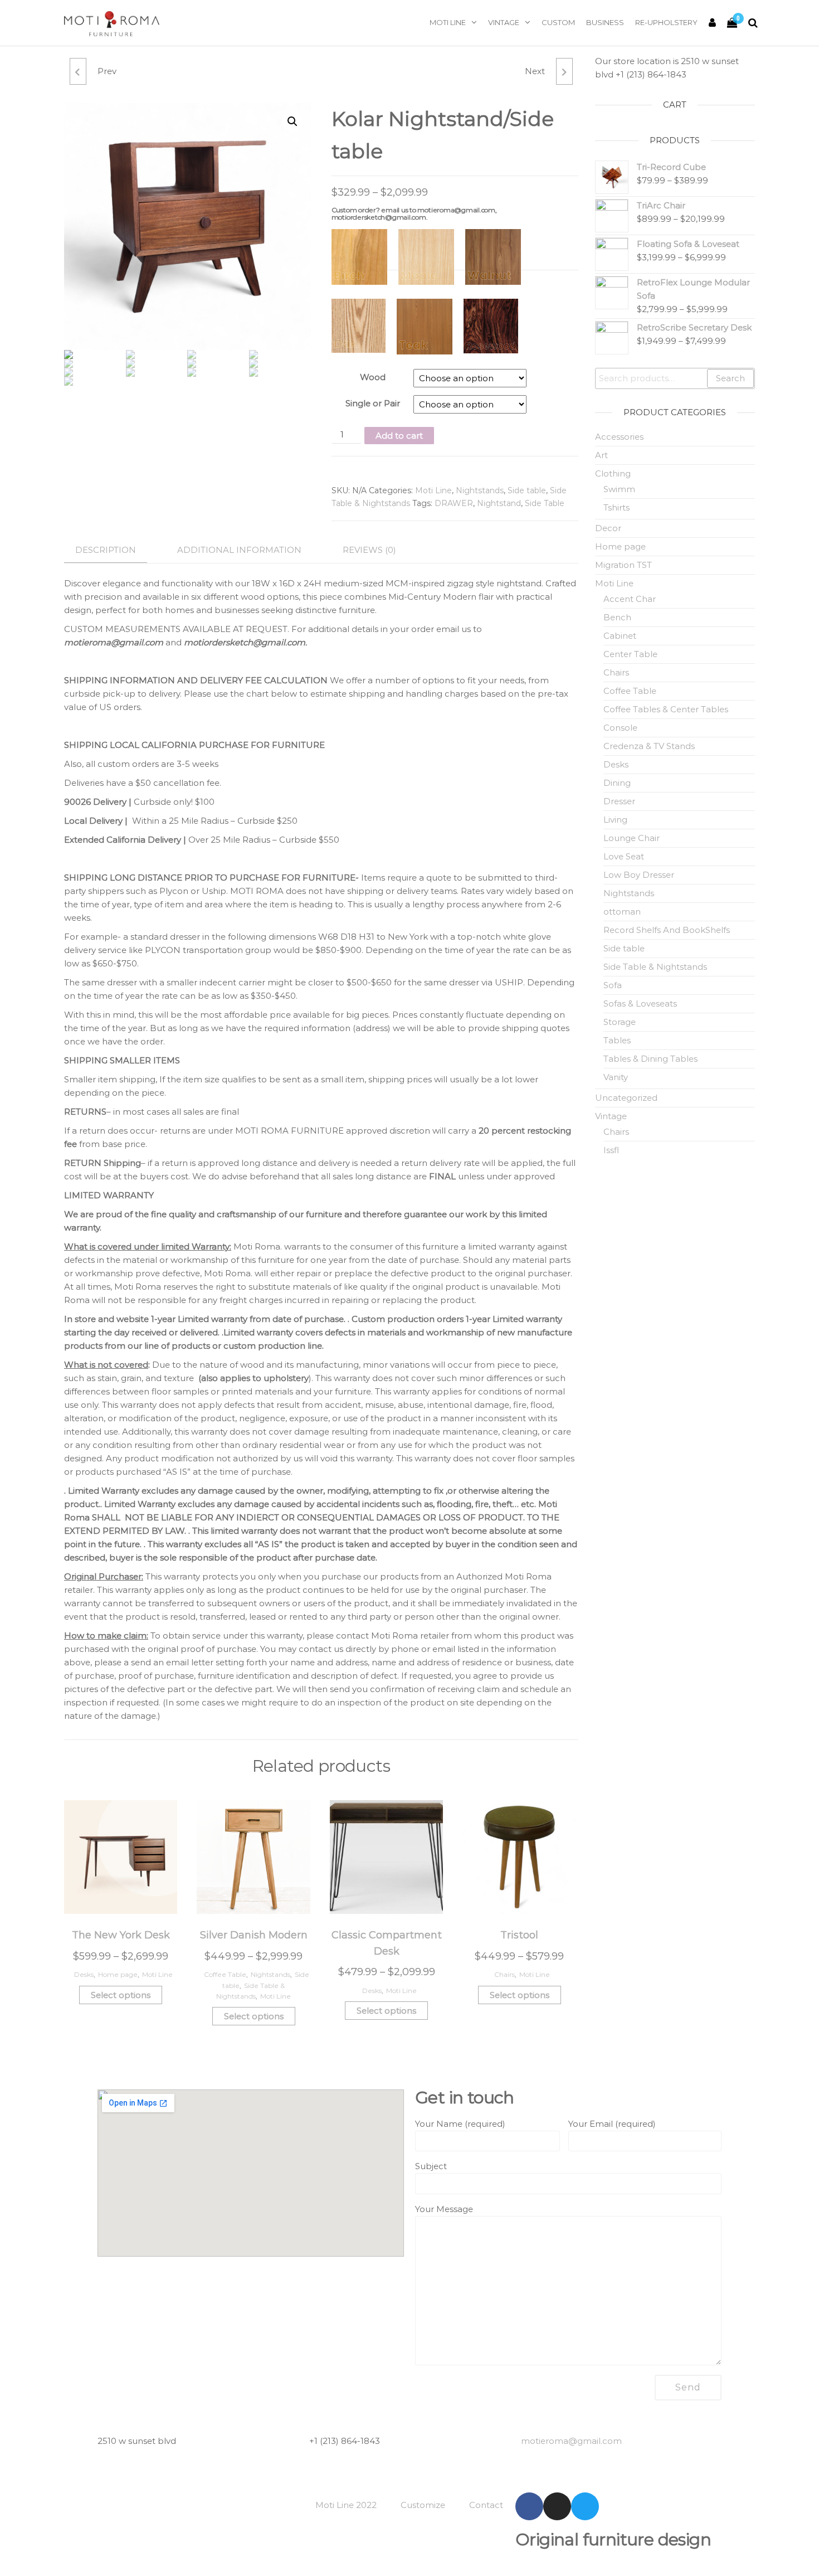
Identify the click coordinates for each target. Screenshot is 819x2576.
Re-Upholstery (666, 22)
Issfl (611, 1150)
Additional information (239, 550)
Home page (118, 1974)
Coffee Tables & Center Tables (666, 709)
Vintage (504, 22)
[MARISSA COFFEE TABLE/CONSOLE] (78, 71)
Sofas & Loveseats (640, 1003)
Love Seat (624, 856)
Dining (617, 783)
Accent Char (630, 599)
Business (605, 22)
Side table (527, 490)
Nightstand (499, 503)
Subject (431, 2166)
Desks (84, 1974)
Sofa (613, 985)
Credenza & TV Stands (649, 746)
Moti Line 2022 (346, 2505)
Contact (486, 2505)
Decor (608, 528)
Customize (423, 2505)
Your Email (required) (612, 2124)
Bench (617, 617)
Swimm (619, 489)
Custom (558, 22)
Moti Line (448, 22)
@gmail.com (571, 2441)
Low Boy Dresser (639, 875)
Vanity (616, 1077)
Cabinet (620, 636)
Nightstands (480, 490)
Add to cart (399, 436)
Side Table (545, 503)
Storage (620, 1022)
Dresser (619, 801)
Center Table (630, 654)
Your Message (444, 2209)
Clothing (613, 473)
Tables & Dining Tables (650, 1059)
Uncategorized (626, 1098)
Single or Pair (373, 403)
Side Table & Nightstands (655, 967)
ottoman (622, 912)
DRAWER (454, 503)
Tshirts (616, 507)
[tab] (114, 550)
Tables (617, 1040)
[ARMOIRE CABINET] (564, 71)
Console (620, 728)
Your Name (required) (460, 2124)
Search (730, 378)
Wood (373, 377)
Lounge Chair (632, 838)
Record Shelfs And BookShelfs (667, 930)
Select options (121, 1995)
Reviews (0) (369, 550)
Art (601, 455)
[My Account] (712, 23)
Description (106, 550)
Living (615, 820)
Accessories (619, 437)
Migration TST (623, 565)
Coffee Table (225, 1974)
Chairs (504, 1974)
